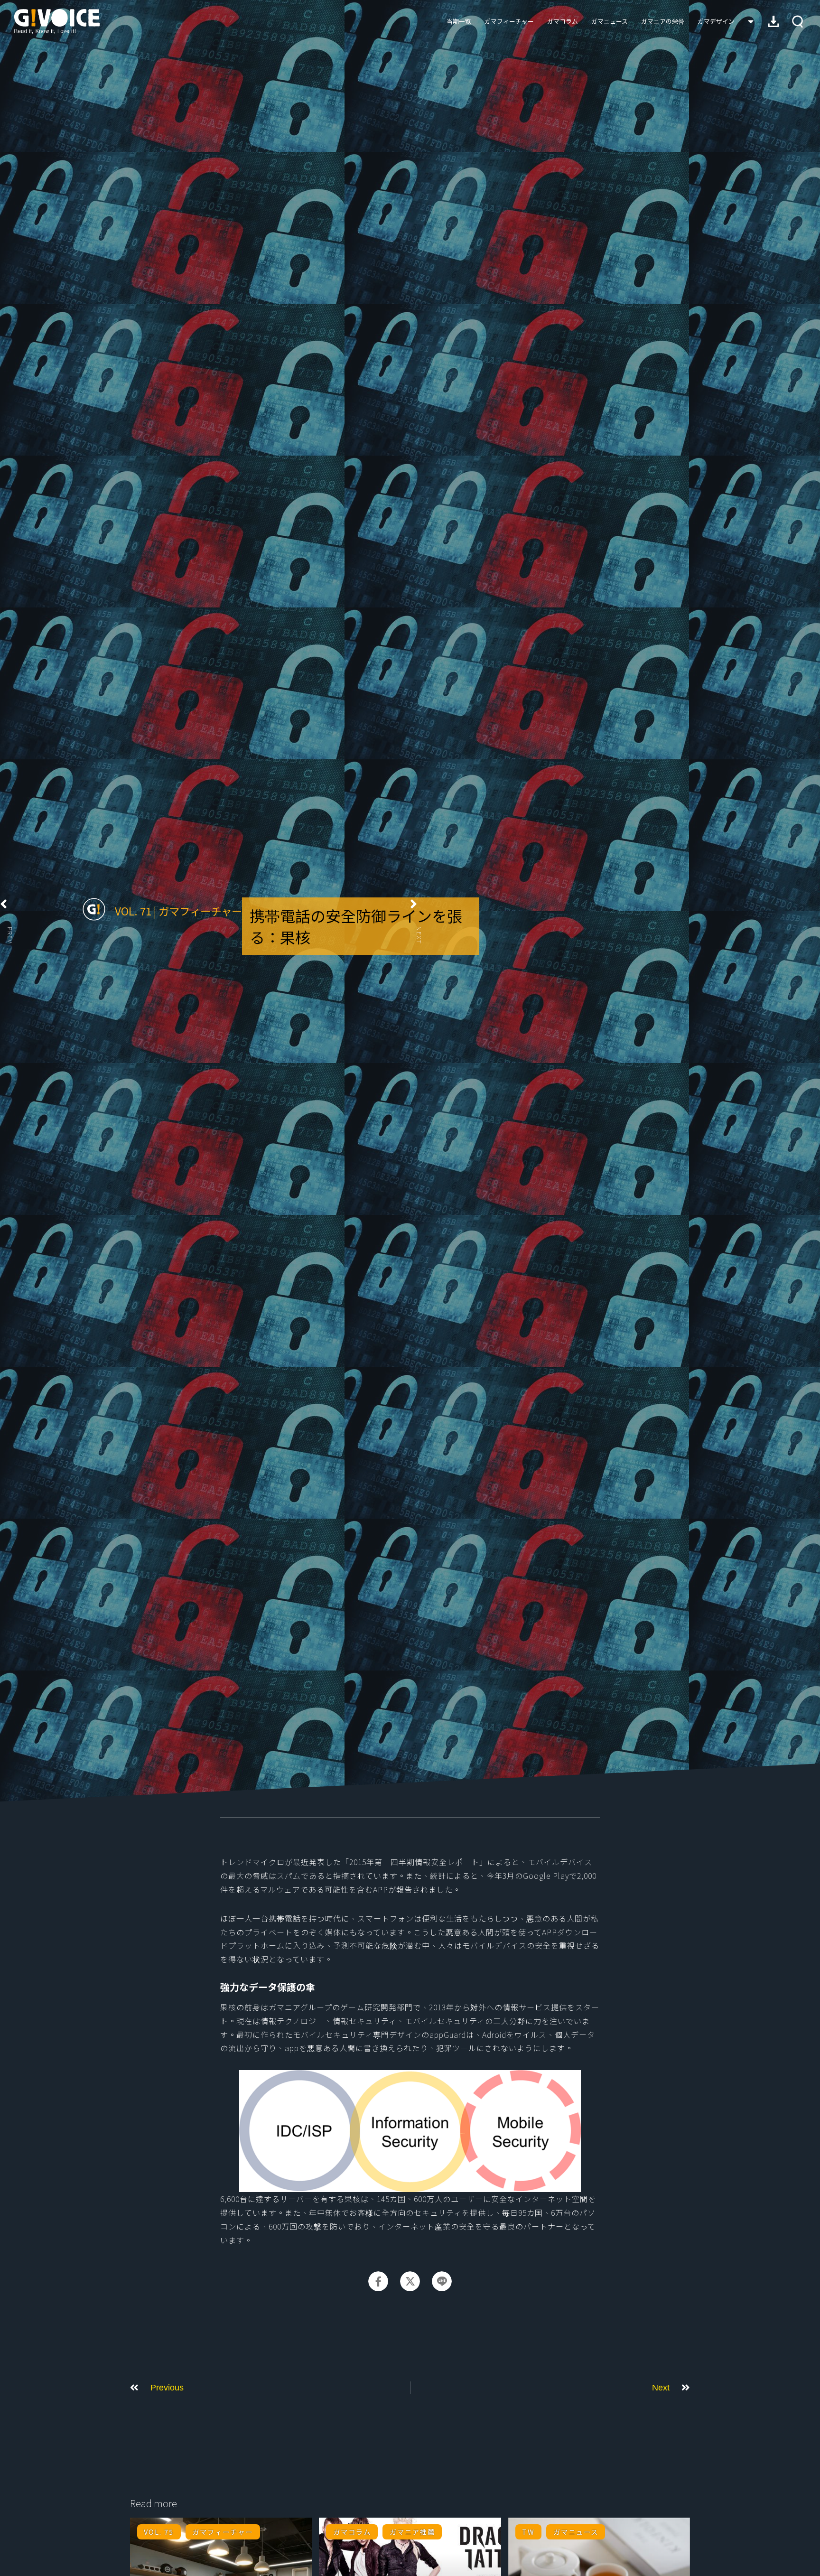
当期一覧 (459, 21)
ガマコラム (563, 21)
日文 (751, 21)
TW (528, 2532)
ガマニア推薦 (412, 2532)
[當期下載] (773, 21)
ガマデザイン (716, 21)
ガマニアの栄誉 (663, 21)
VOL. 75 (159, 2532)
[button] (797, 22)
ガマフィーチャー (509, 21)
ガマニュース (610, 21)
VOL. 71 (133, 911)
